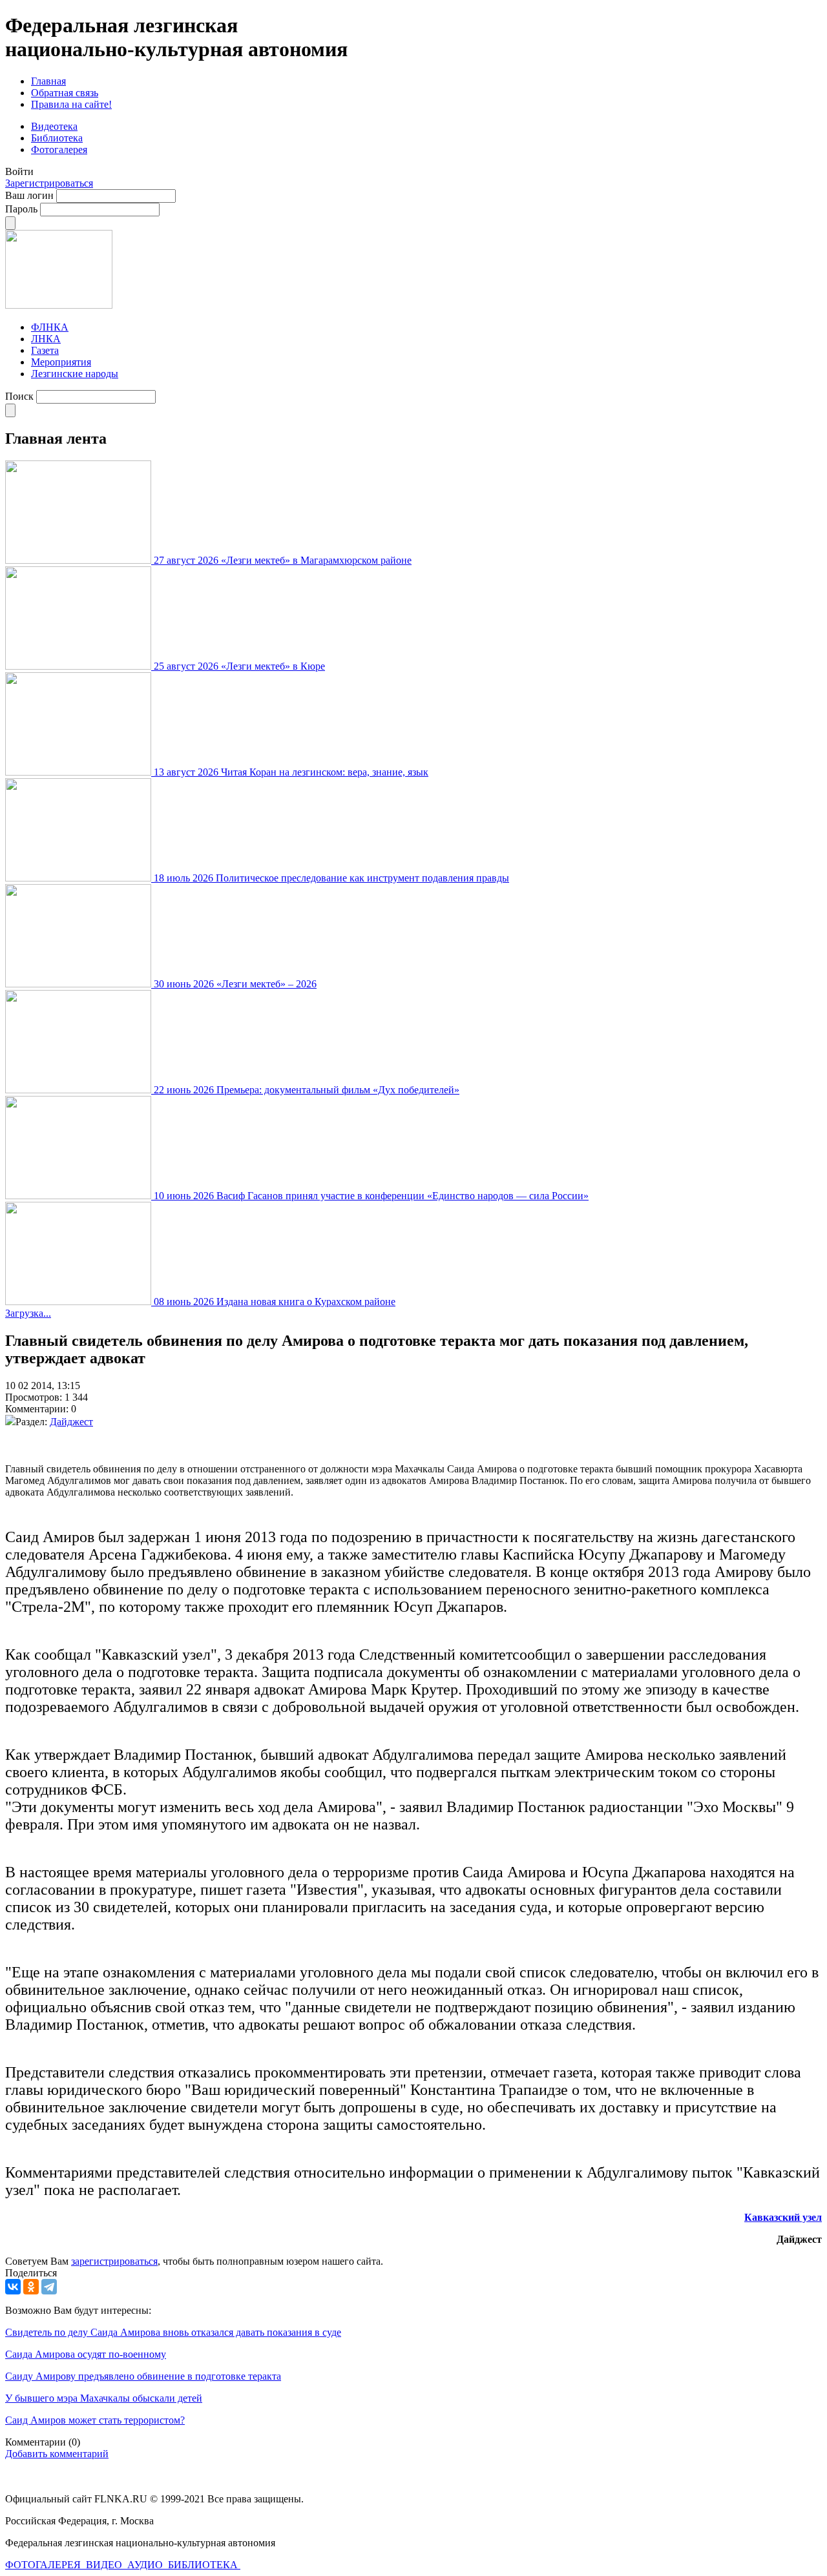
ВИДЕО (105, 2565)
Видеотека (54, 126)
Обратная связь (65, 93)
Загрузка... (28, 1313)
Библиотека (57, 138)
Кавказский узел (783, 2217)
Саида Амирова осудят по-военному (86, 2354)
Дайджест (71, 1422)
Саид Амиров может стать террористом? (95, 2420)
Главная (48, 81)
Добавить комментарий (57, 2454)
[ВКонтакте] (13, 2287)
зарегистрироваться (114, 2261)
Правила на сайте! (71, 104)
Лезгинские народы (75, 374)
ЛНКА (46, 339)
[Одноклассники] (31, 2287)
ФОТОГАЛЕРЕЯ (44, 2565)
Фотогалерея (59, 149)
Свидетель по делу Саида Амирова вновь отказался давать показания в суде (173, 2332)
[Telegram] (49, 2287)
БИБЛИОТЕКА (204, 2565)
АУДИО (146, 2565)
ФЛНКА (50, 327)
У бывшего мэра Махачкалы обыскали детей (104, 2398)
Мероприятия (61, 362)
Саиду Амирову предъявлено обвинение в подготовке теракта (143, 2376)
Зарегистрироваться (49, 183)
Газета (45, 350)
